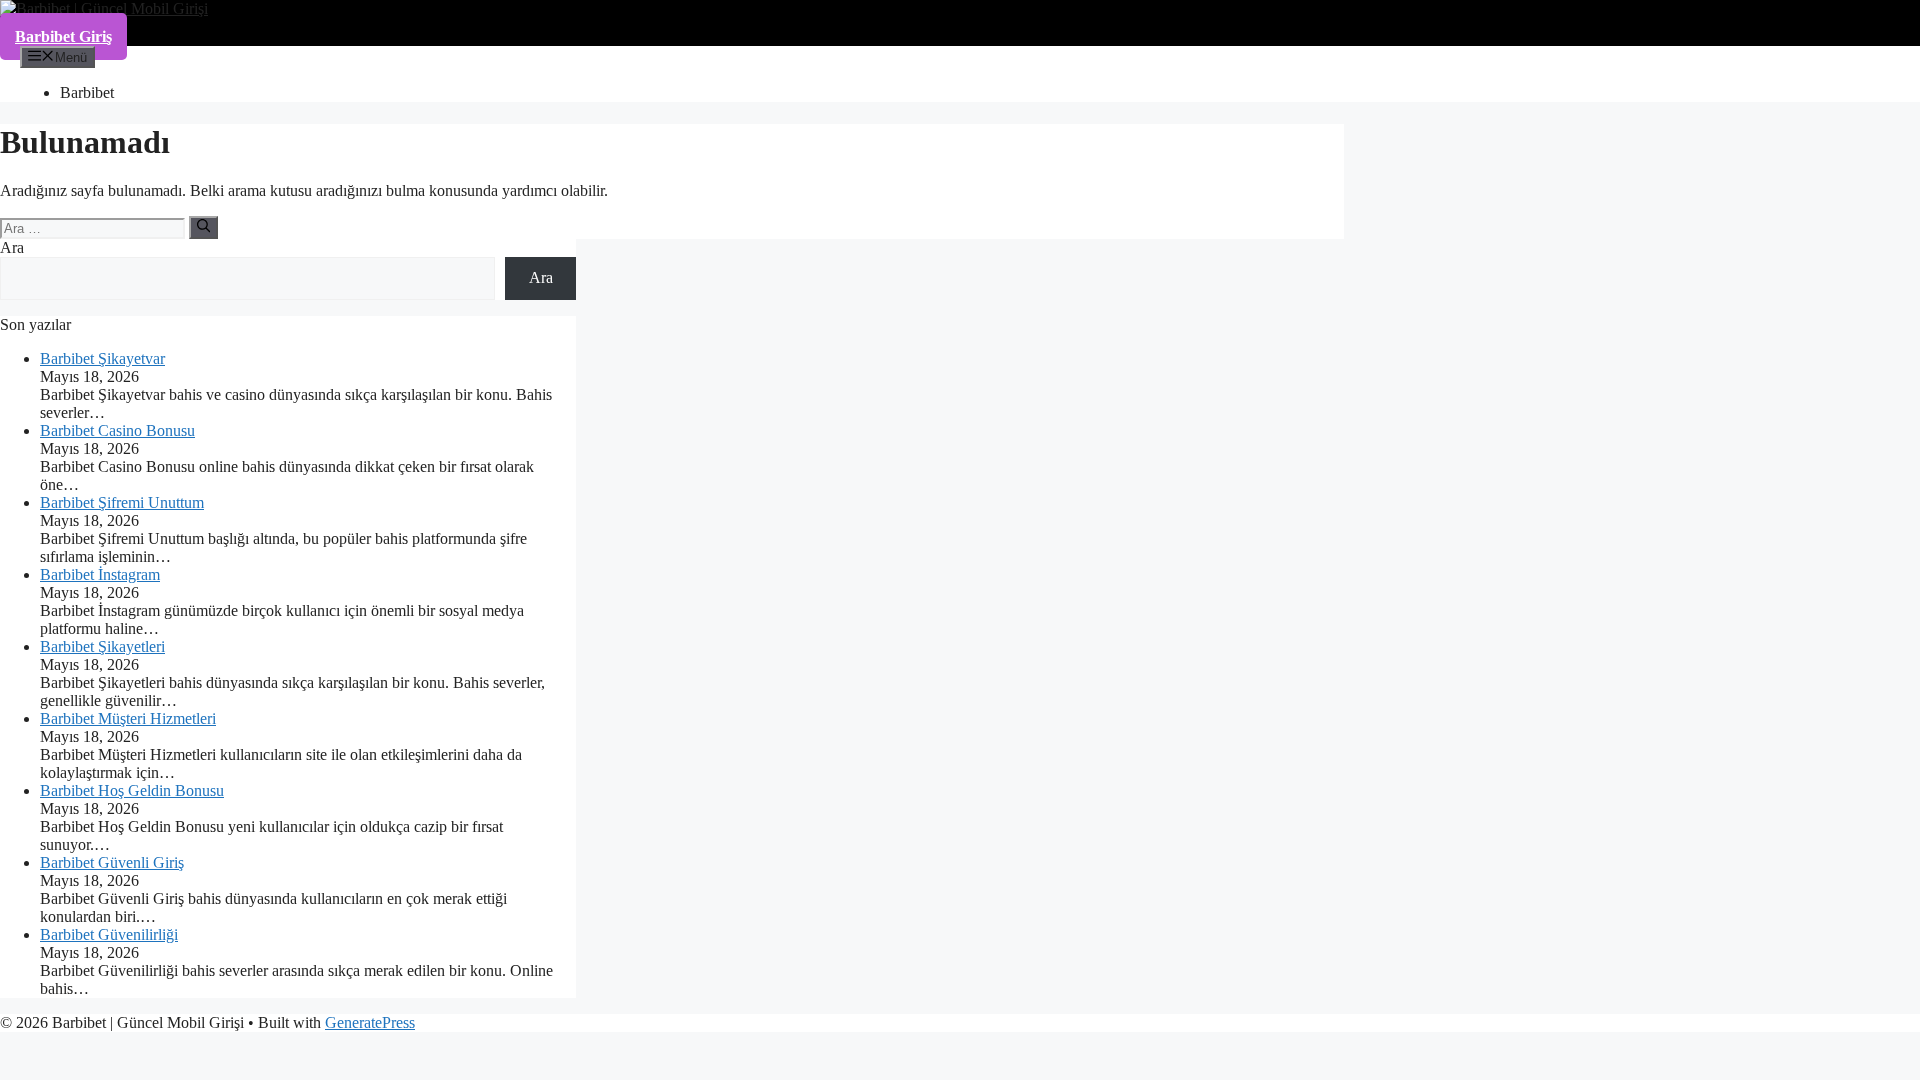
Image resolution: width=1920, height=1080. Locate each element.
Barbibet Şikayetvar (102, 358)
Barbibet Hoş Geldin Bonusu (132, 790)
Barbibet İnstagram (100, 574)
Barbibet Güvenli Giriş (112, 862)
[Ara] (203, 227)
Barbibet (87, 92)
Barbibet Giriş (63, 36)
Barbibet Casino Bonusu (117, 430)
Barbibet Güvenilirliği (109, 934)
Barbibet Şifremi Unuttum (122, 502)
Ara (12, 247)
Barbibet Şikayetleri (102, 646)
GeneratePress (370, 1022)
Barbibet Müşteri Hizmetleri (128, 718)
